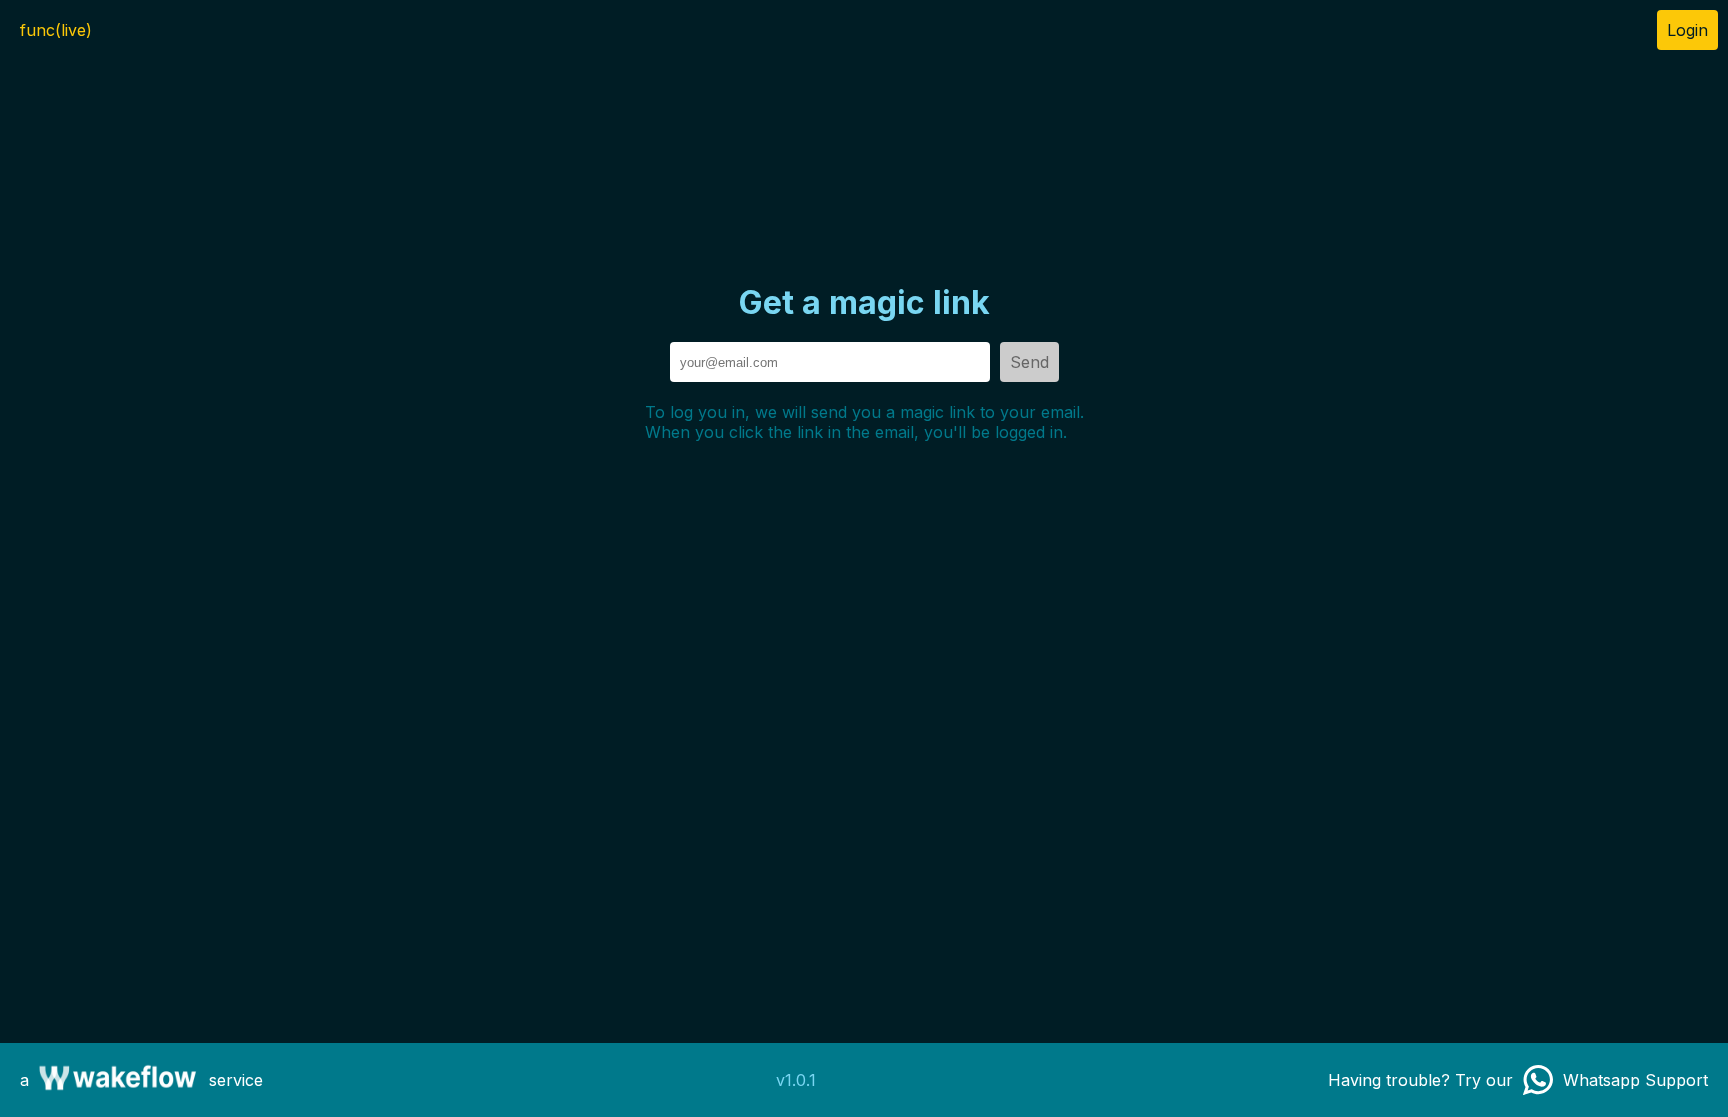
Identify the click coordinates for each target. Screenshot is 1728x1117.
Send (1029, 362)
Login (1687, 30)
